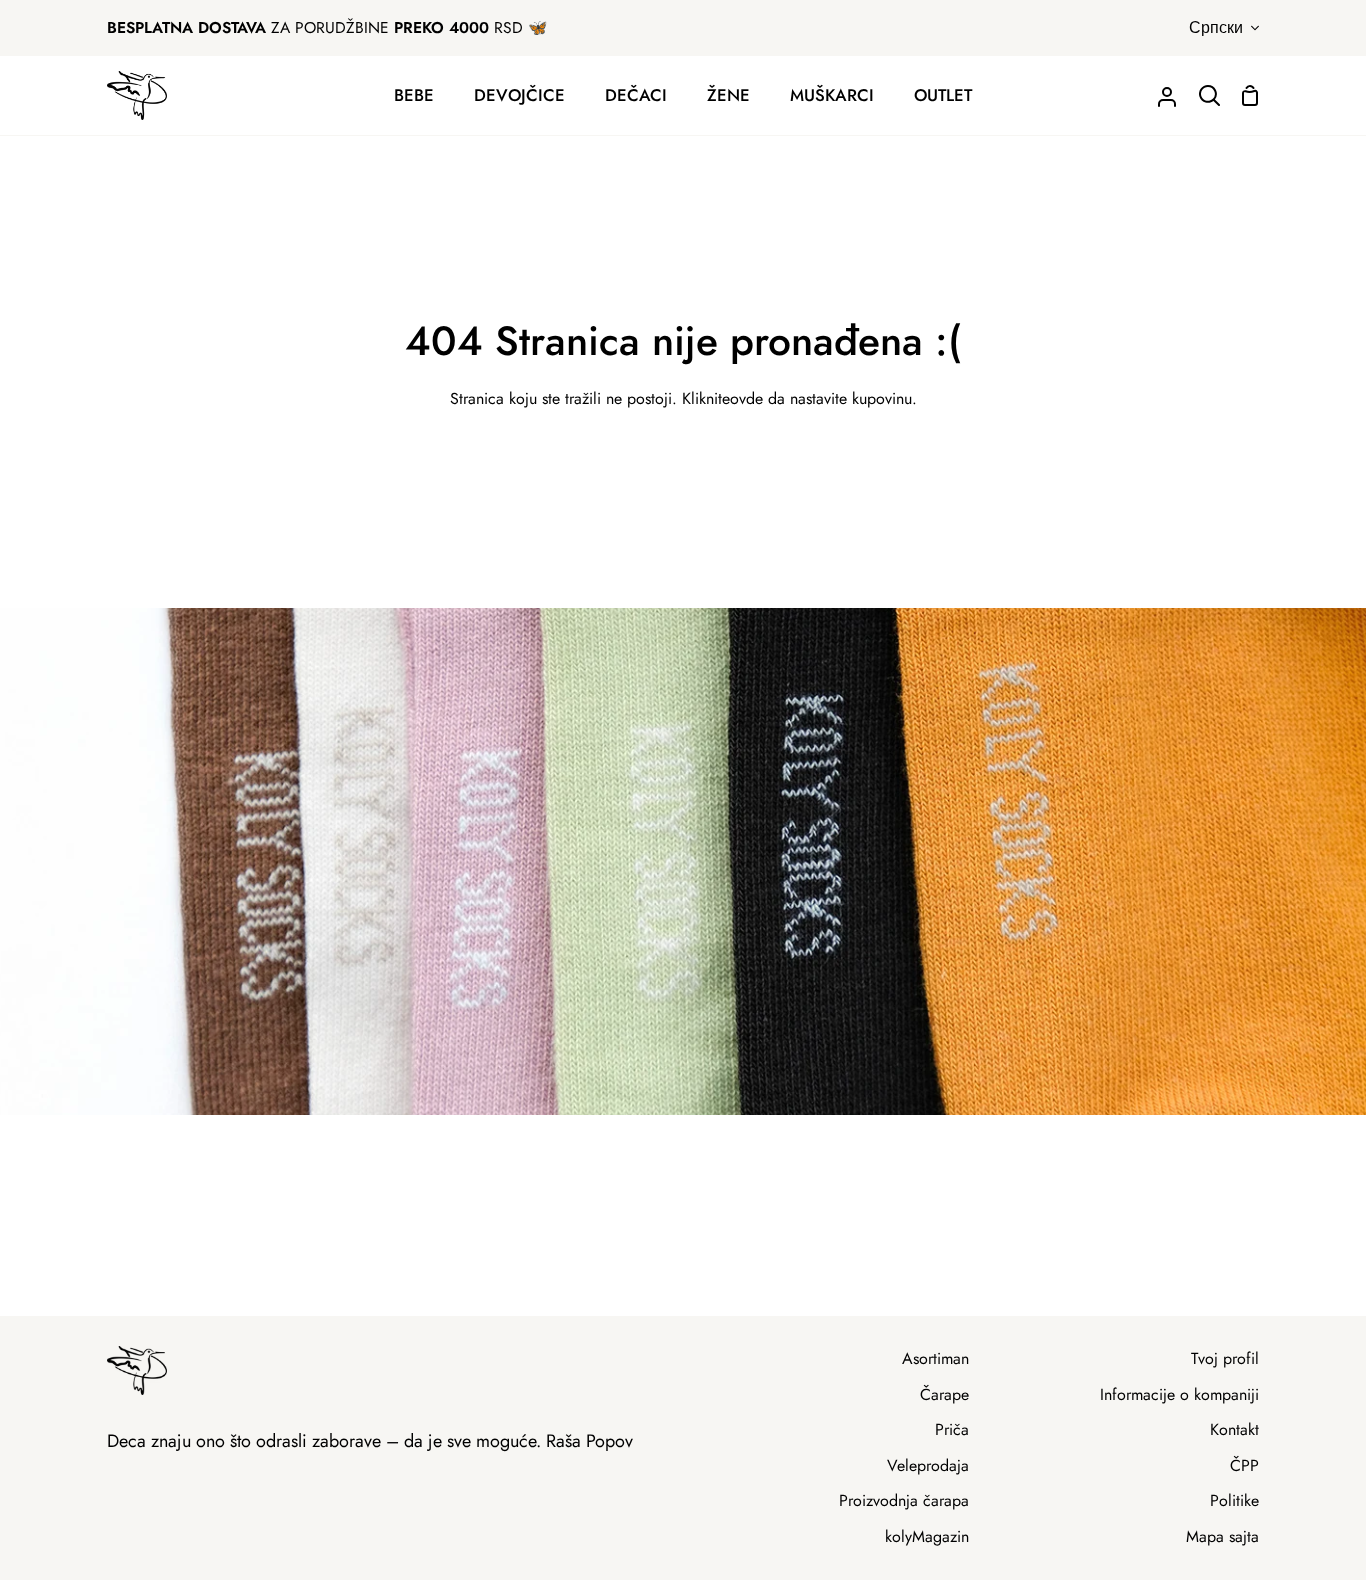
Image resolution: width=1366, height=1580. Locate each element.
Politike (1234, 1500)
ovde (746, 398)
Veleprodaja (928, 1465)
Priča (952, 1429)
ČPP (1244, 1465)
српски (1216, 27)
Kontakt (1234, 1429)
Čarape (944, 1394)
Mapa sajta (1222, 1536)
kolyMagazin (927, 1536)
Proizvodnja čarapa (904, 1500)
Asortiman (935, 1358)
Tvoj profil (1225, 1358)
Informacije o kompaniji (1179, 1394)
